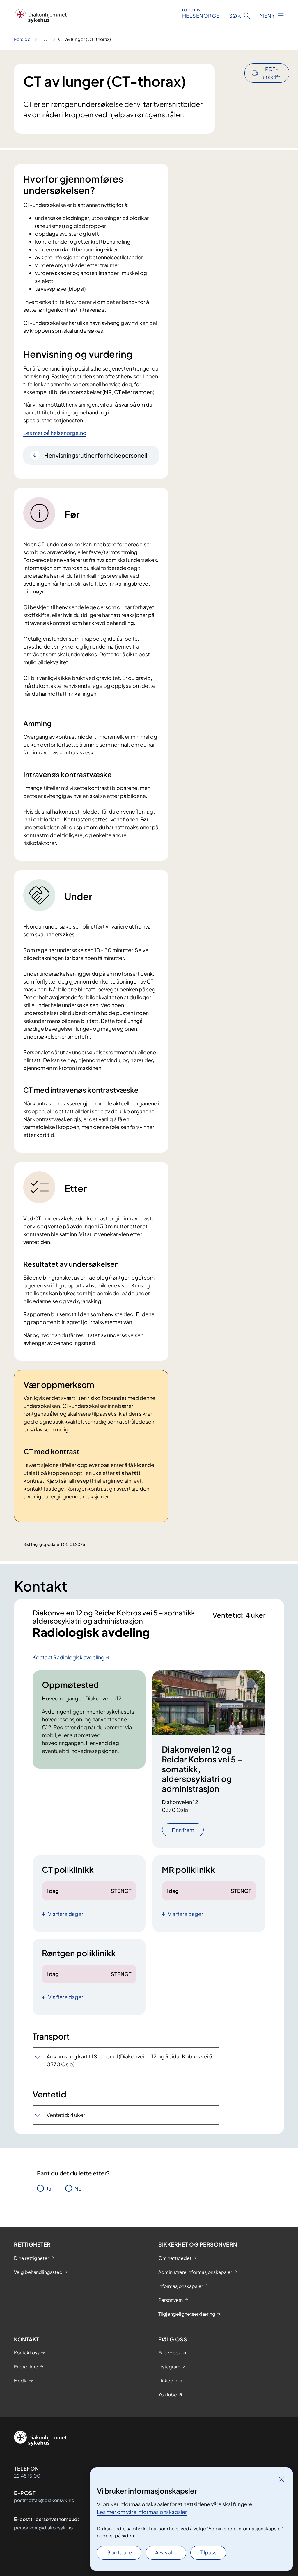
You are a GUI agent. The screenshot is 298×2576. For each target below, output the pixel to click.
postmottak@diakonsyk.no (44, 2500)
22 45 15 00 (27, 2476)
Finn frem (183, 1830)
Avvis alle (166, 2552)
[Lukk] (281, 2479)
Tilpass (208, 2552)
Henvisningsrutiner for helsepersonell (96, 455)
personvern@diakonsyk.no (43, 2528)
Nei (79, 2188)
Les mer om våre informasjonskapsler (142, 2512)
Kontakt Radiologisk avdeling (69, 1657)
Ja (49, 2188)
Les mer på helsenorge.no (55, 433)
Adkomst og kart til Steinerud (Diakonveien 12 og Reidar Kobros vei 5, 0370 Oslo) (130, 2060)
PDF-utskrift (272, 73)
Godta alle (119, 2552)
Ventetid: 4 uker (66, 2115)
